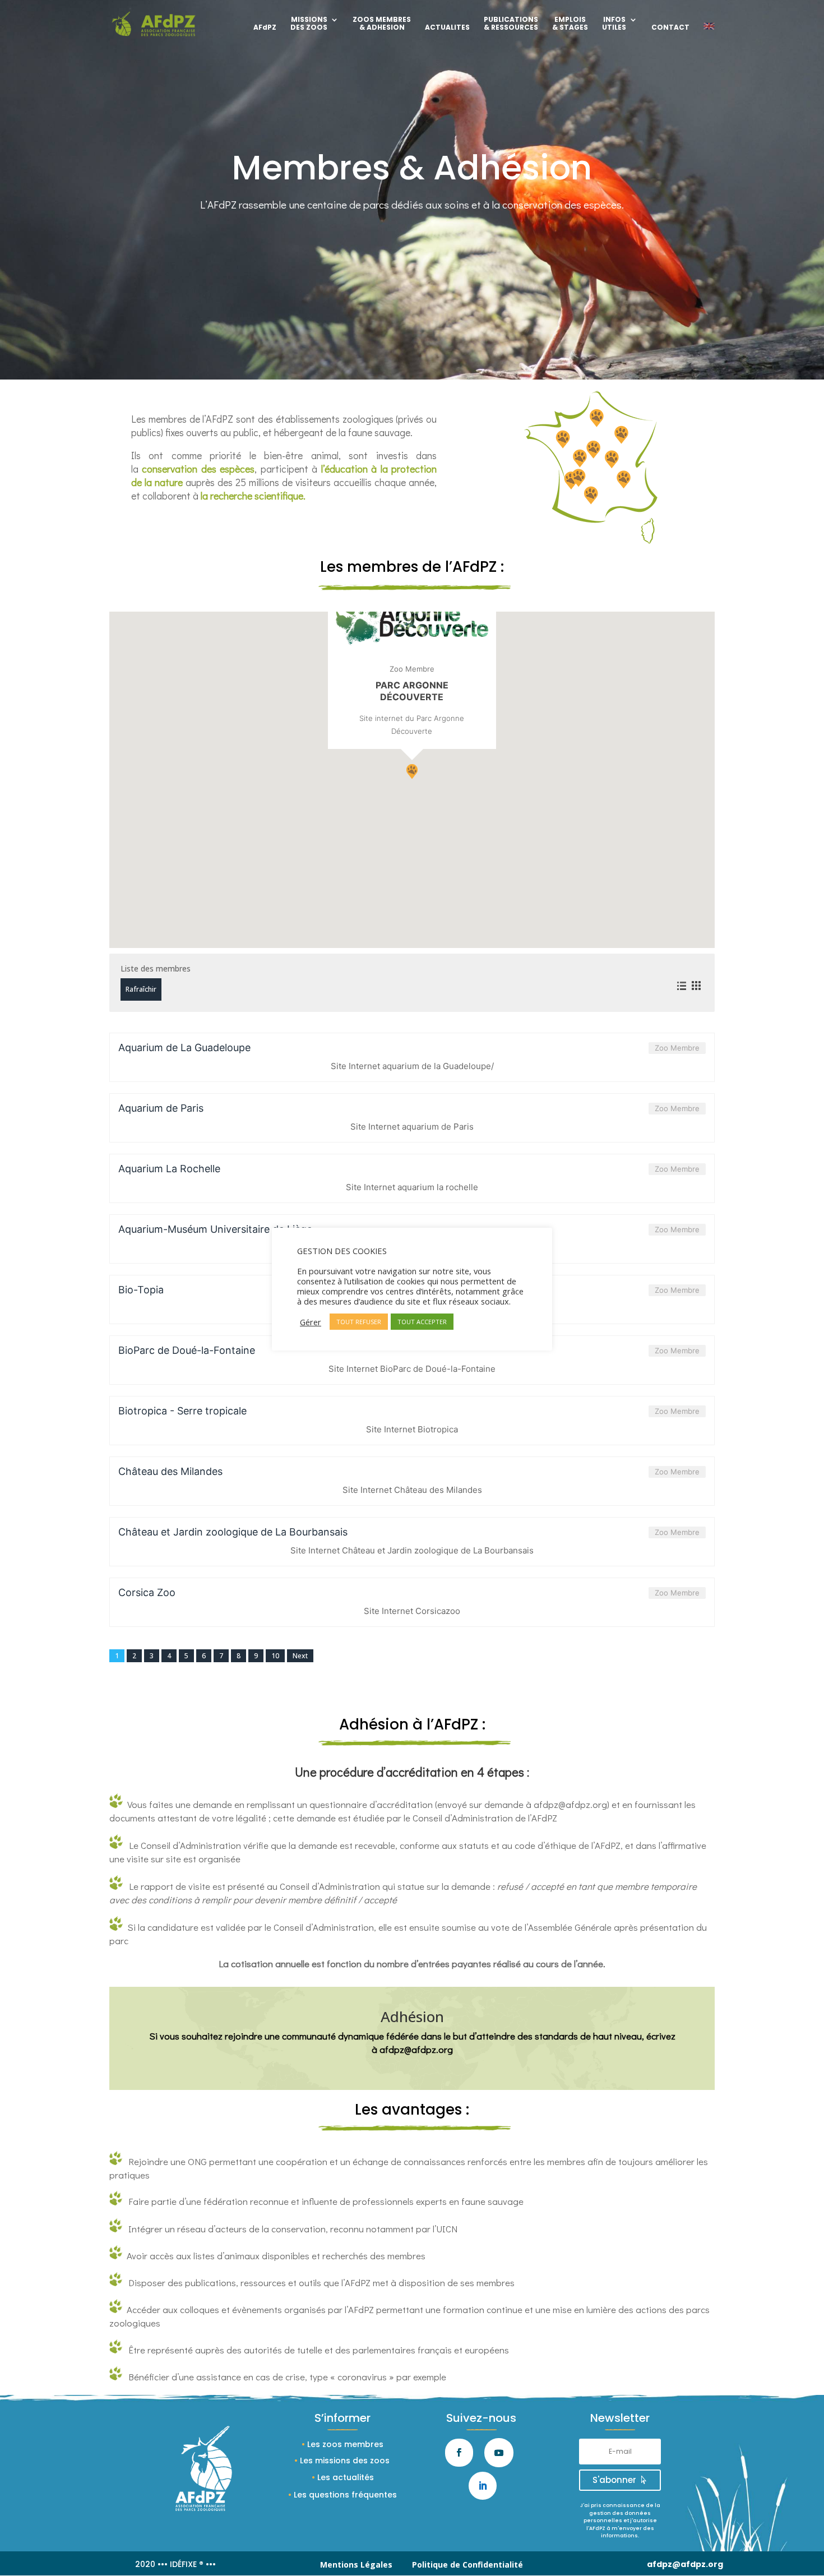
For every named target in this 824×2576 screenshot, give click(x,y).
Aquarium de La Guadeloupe (184, 1047)
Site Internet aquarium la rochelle (412, 1187)
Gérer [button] (311, 1322)
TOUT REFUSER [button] (359, 1322)
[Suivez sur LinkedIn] (483, 2486)
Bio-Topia (141, 1290)
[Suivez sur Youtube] (499, 2453)
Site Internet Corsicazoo (412, 1611)
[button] (412, 771)
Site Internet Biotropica (412, 1429)
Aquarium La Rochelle (169, 1169)
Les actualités (346, 2477)
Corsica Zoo (147, 1592)
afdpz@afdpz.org (570, 1804)
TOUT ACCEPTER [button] (422, 1322)
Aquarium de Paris (161, 1108)
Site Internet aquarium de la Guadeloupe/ (412, 1066)
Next (300, 1656)
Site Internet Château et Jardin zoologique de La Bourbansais (412, 1550)
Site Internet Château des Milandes (412, 1490)
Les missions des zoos (345, 2461)
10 (275, 1656)
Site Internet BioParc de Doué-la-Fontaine (412, 1369)
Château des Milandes (170, 1471)
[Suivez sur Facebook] (459, 2453)
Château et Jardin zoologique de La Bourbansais (233, 1532)
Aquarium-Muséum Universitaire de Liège (215, 1229)
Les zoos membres (345, 2444)
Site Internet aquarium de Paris (412, 1127)
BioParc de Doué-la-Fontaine (187, 1350)
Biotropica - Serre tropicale (182, 1411)
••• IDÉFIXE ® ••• (187, 2564)
